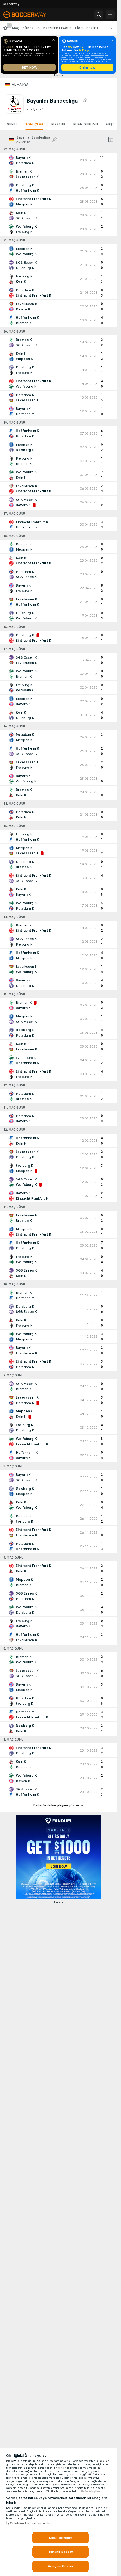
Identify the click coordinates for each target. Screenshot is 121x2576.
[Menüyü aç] (110, 15)
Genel (12, 124)
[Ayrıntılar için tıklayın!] (58, 160)
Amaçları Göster (60, 2566)
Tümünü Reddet (61, 2552)
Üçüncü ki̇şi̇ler (91, 2491)
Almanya (20, 85)
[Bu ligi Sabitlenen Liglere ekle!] (85, 101)
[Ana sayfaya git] (29, 15)
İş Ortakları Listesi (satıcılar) (29, 2523)
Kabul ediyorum (61, 2538)
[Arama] (99, 15)
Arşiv (111, 124)
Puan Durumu (86, 124)
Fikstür (58, 124)
